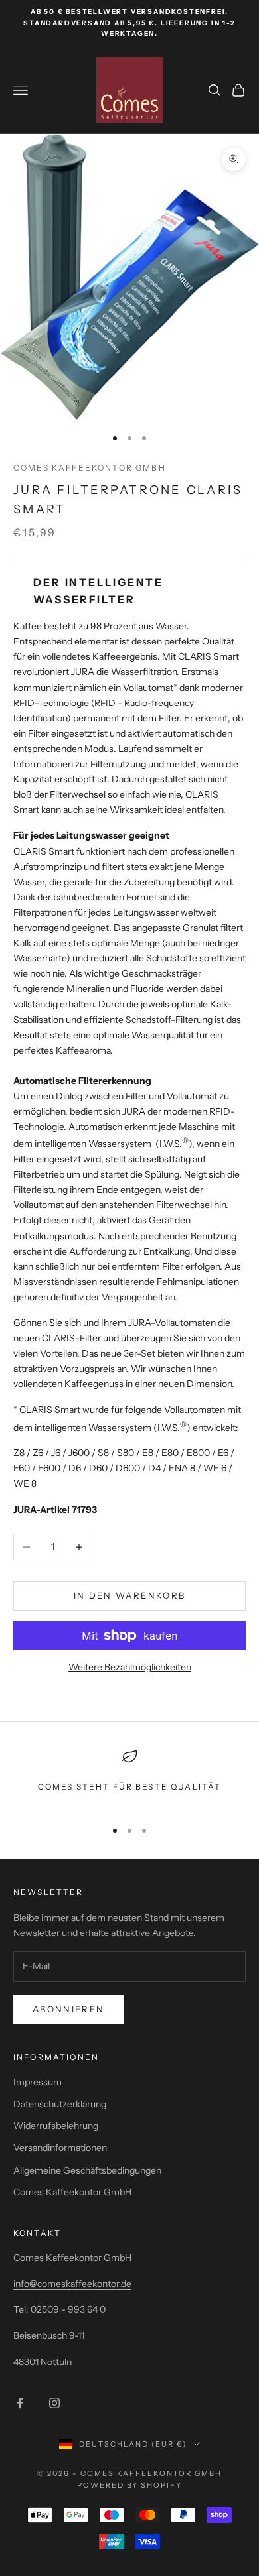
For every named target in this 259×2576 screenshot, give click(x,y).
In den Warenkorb (129, 1595)
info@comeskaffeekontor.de (72, 2284)
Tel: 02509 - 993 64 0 (59, 2309)
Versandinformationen (60, 2148)
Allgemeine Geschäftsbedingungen (87, 2170)
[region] (129, 1778)
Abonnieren (68, 2009)
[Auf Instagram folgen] (54, 2403)
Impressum (38, 2082)
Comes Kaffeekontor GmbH (90, 468)
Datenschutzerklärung (60, 2104)
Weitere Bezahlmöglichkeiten (130, 1667)
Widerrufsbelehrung (56, 2126)
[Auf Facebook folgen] (20, 2403)
